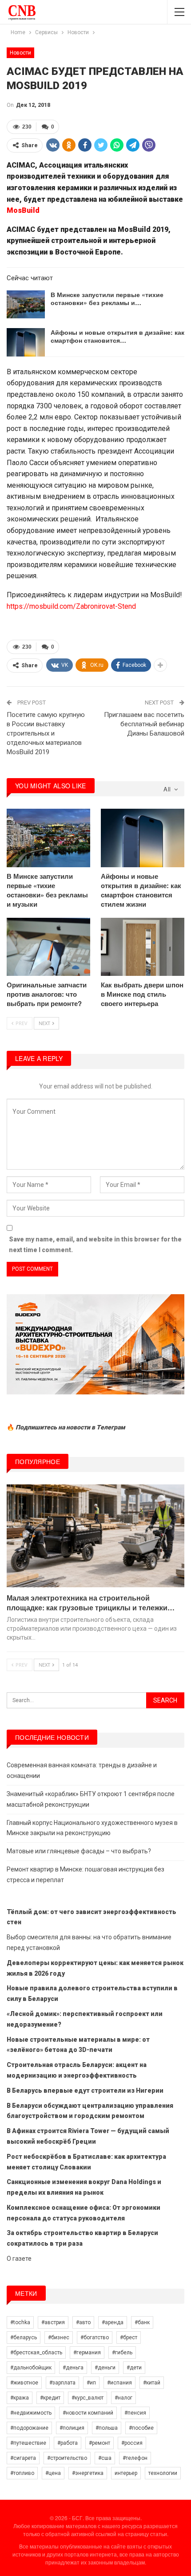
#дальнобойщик (31, 2368)
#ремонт (99, 2443)
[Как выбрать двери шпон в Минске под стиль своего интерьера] (143, 947)
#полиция (72, 2428)
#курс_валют (88, 2398)
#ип (91, 2383)
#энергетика (88, 2473)
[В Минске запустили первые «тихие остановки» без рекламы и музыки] (26, 305)
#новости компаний (88, 2413)
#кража (20, 2398)
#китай (152, 2383)
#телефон (135, 2458)
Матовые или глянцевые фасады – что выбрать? (79, 1851)
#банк (142, 2322)
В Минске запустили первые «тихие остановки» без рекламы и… (107, 298)
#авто (83, 2322)
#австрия (53, 2322)
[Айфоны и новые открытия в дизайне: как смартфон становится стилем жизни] (26, 342)
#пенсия (135, 2413)
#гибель (122, 2353)
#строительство (67, 2458)
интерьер (126, 2473)
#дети (134, 2368)
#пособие (141, 2428)
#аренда (113, 2322)
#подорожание (29, 2428)
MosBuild (23, 210)
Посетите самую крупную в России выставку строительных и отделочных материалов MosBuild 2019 (46, 733)
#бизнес (59, 2337)
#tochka (20, 2322)
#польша (107, 2428)
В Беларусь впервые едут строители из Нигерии (85, 2091)
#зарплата (62, 2383)
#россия (132, 2443)
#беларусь (24, 2337)
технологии (163, 2473)
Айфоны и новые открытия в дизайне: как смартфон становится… (117, 336)
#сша (105, 2458)
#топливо (22, 2473)
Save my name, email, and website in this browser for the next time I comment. (95, 1245)
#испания (119, 2383)
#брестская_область (36, 2353)
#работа (68, 2443)
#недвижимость (31, 2413)
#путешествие (28, 2443)
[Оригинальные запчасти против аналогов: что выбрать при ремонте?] (48, 947)
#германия (87, 2353)
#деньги (105, 2368)
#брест (129, 2337)
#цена (53, 2473)
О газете (19, 2259)
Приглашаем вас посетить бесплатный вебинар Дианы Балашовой (144, 724)
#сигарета (23, 2458)
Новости (20, 53)
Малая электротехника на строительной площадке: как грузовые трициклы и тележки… (91, 1603)
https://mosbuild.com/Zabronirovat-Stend (71, 606)
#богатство (95, 2337)
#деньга (73, 2368)
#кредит (50, 2398)
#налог (123, 2398)
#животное (24, 2383)
